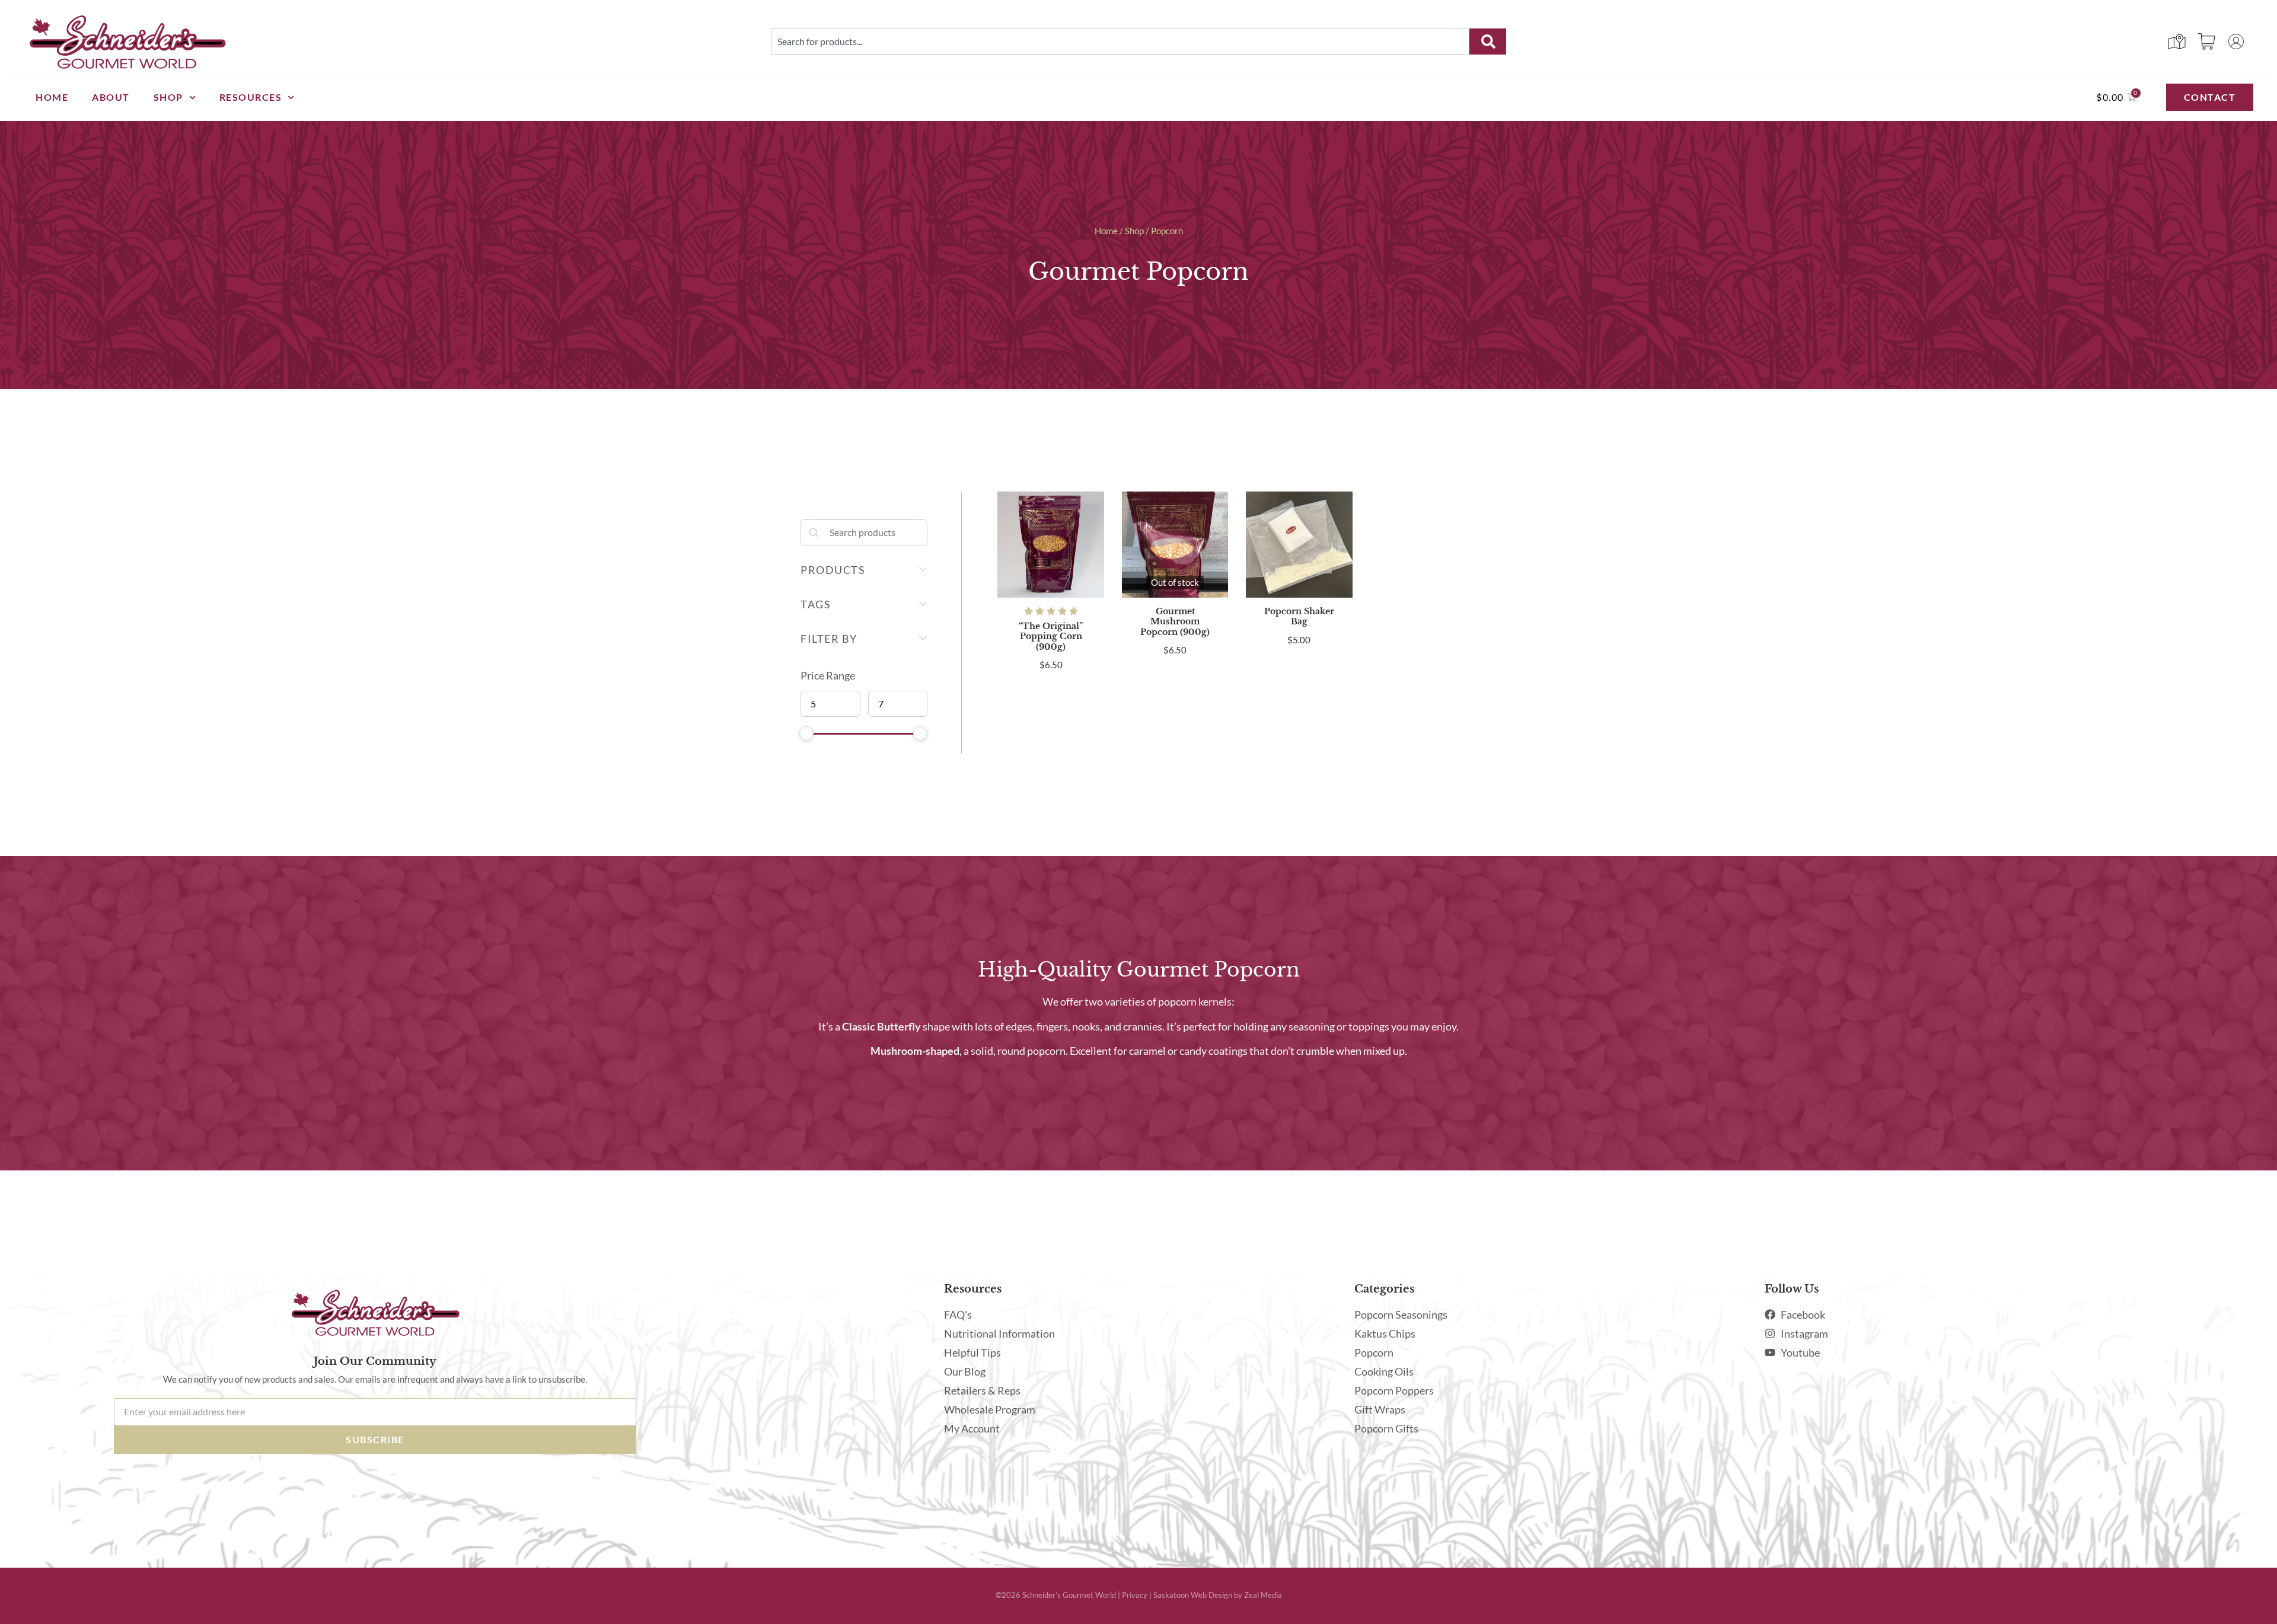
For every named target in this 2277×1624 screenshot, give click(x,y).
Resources (251, 97)
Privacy (1135, 1595)
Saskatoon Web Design (1193, 1595)
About (111, 97)
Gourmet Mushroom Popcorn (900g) (1175, 622)
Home (52, 97)
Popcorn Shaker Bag (1299, 616)
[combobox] (1120, 42)
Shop (168, 97)
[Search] (1488, 42)
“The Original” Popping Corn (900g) (1051, 636)
